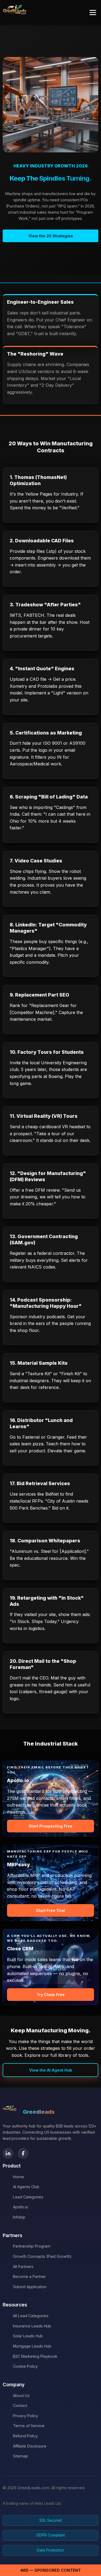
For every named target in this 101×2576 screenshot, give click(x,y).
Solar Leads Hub (28, 2336)
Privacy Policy (25, 2416)
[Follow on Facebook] (23, 2153)
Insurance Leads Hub (32, 2326)
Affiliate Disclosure (30, 2446)
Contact (20, 2405)
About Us (21, 2396)
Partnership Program (32, 2246)
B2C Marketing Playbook (35, 2356)
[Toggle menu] (93, 12)
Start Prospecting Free (51, 1826)
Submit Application (30, 2287)
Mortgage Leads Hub (32, 2346)
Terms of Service (29, 2426)
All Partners (23, 2267)
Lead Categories (28, 2197)
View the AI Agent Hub (51, 2070)
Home (18, 2177)
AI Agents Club (26, 2187)
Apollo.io (21, 2207)
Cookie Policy (25, 2366)
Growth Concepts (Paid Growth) (42, 2256)
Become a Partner (29, 2276)
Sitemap (20, 2456)
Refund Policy (25, 2436)
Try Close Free (51, 1995)
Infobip (19, 2217)
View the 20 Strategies (51, 236)
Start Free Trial (50, 1910)
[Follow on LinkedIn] (8, 2153)
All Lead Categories (31, 2316)
